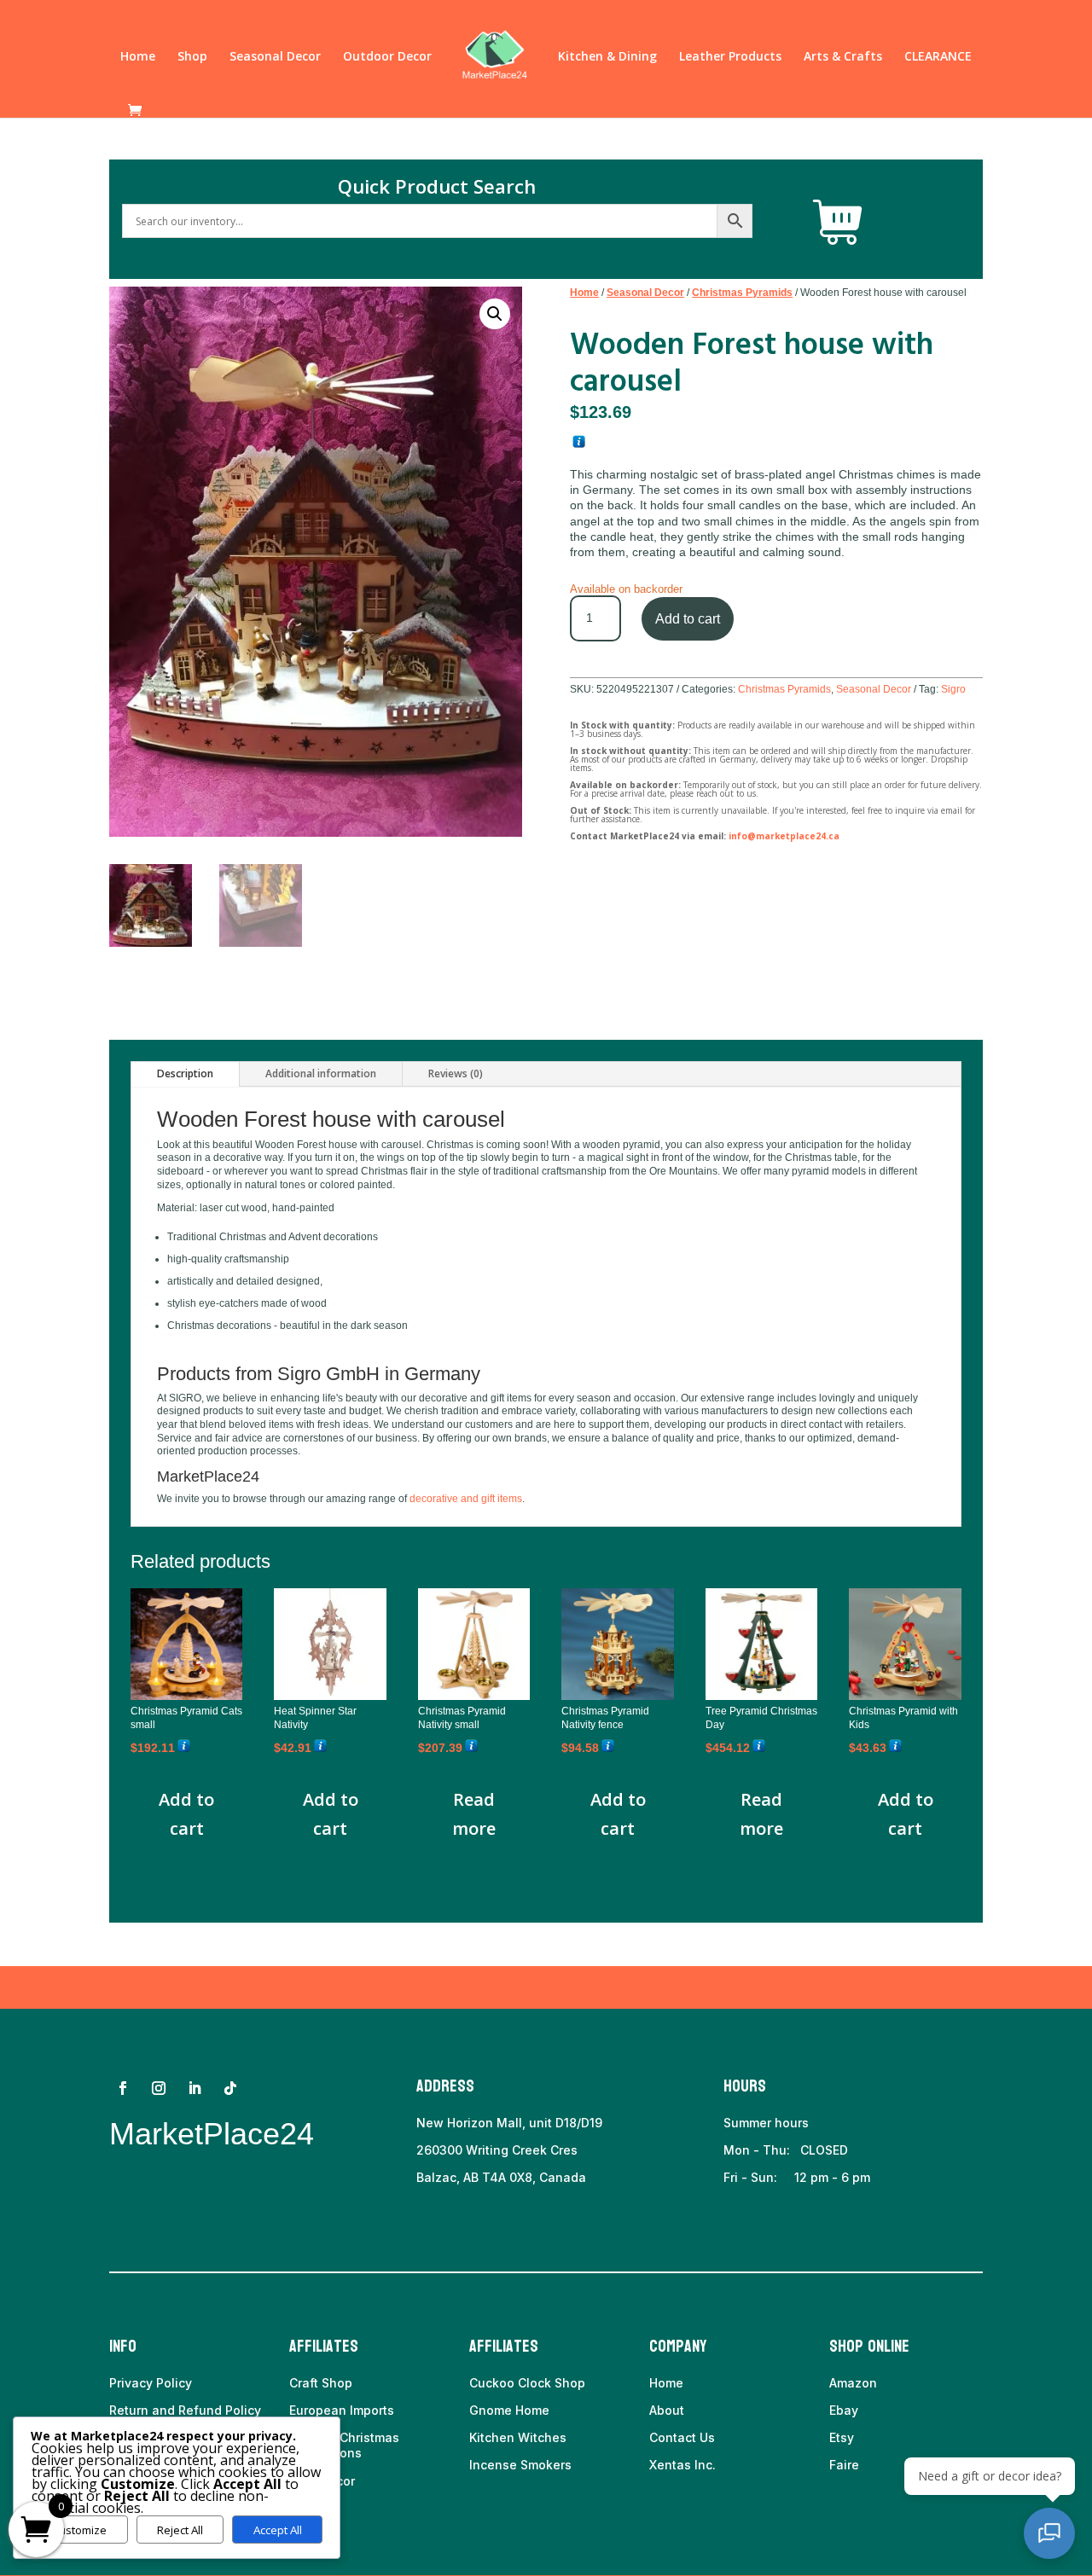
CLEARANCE (938, 57)
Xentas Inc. (682, 2465)
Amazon (853, 2383)
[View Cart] (838, 223)
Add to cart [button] (186, 1814)
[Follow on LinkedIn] (195, 2088)
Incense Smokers (520, 2465)
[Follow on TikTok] (230, 2088)
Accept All (278, 2530)
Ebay (844, 2410)
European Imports (342, 2410)
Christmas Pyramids (742, 293)
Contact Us (682, 2437)
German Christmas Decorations (344, 2445)
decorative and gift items (466, 1499)
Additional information (321, 1073)
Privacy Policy (151, 2383)
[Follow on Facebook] (123, 2088)
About (667, 2410)
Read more (474, 1814)
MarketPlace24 (212, 2134)
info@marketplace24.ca (784, 836)
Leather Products (730, 57)
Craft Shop (321, 2383)
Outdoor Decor (387, 57)
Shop (192, 57)
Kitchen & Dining (607, 57)
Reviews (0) (456, 1073)
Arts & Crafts (843, 57)
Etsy (842, 2437)
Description (185, 1073)
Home (138, 57)
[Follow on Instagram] (159, 2088)
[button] (495, 314)
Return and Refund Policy (185, 2410)
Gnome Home (509, 2410)
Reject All (180, 2530)
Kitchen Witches (518, 2437)
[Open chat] (1049, 2533)
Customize (79, 2530)
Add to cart (688, 619)
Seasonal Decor (275, 57)
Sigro (953, 689)
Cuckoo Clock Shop (527, 2383)
